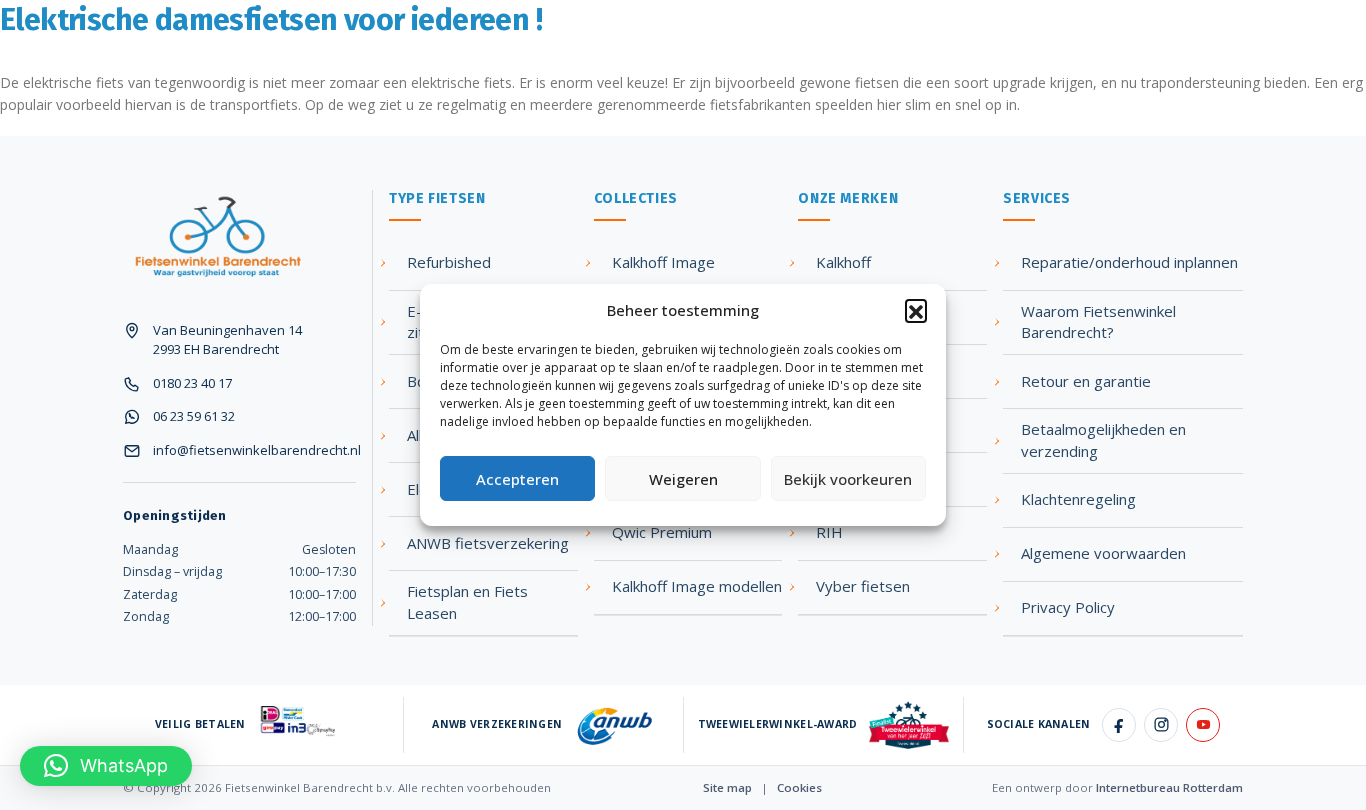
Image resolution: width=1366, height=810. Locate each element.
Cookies (799, 787)
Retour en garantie (1086, 381)
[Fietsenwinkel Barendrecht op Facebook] (1119, 725)
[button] (916, 310)
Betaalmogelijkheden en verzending (1103, 440)
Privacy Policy (1068, 607)
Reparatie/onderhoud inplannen (1129, 262)
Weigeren (683, 479)
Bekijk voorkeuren (848, 479)
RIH (829, 532)
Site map (727, 787)
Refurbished (449, 262)
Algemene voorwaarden (1103, 553)
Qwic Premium (662, 532)
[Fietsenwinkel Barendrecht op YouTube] (1203, 725)
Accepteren (517, 479)
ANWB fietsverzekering (488, 543)
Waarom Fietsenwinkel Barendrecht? (1098, 322)
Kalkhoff (843, 262)
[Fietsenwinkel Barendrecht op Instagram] (1161, 725)
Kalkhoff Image (663, 262)
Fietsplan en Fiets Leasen (467, 602)
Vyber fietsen (863, 586)
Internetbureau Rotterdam (1169, 787)
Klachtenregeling (1078, 499)
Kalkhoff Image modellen (697, 586)
